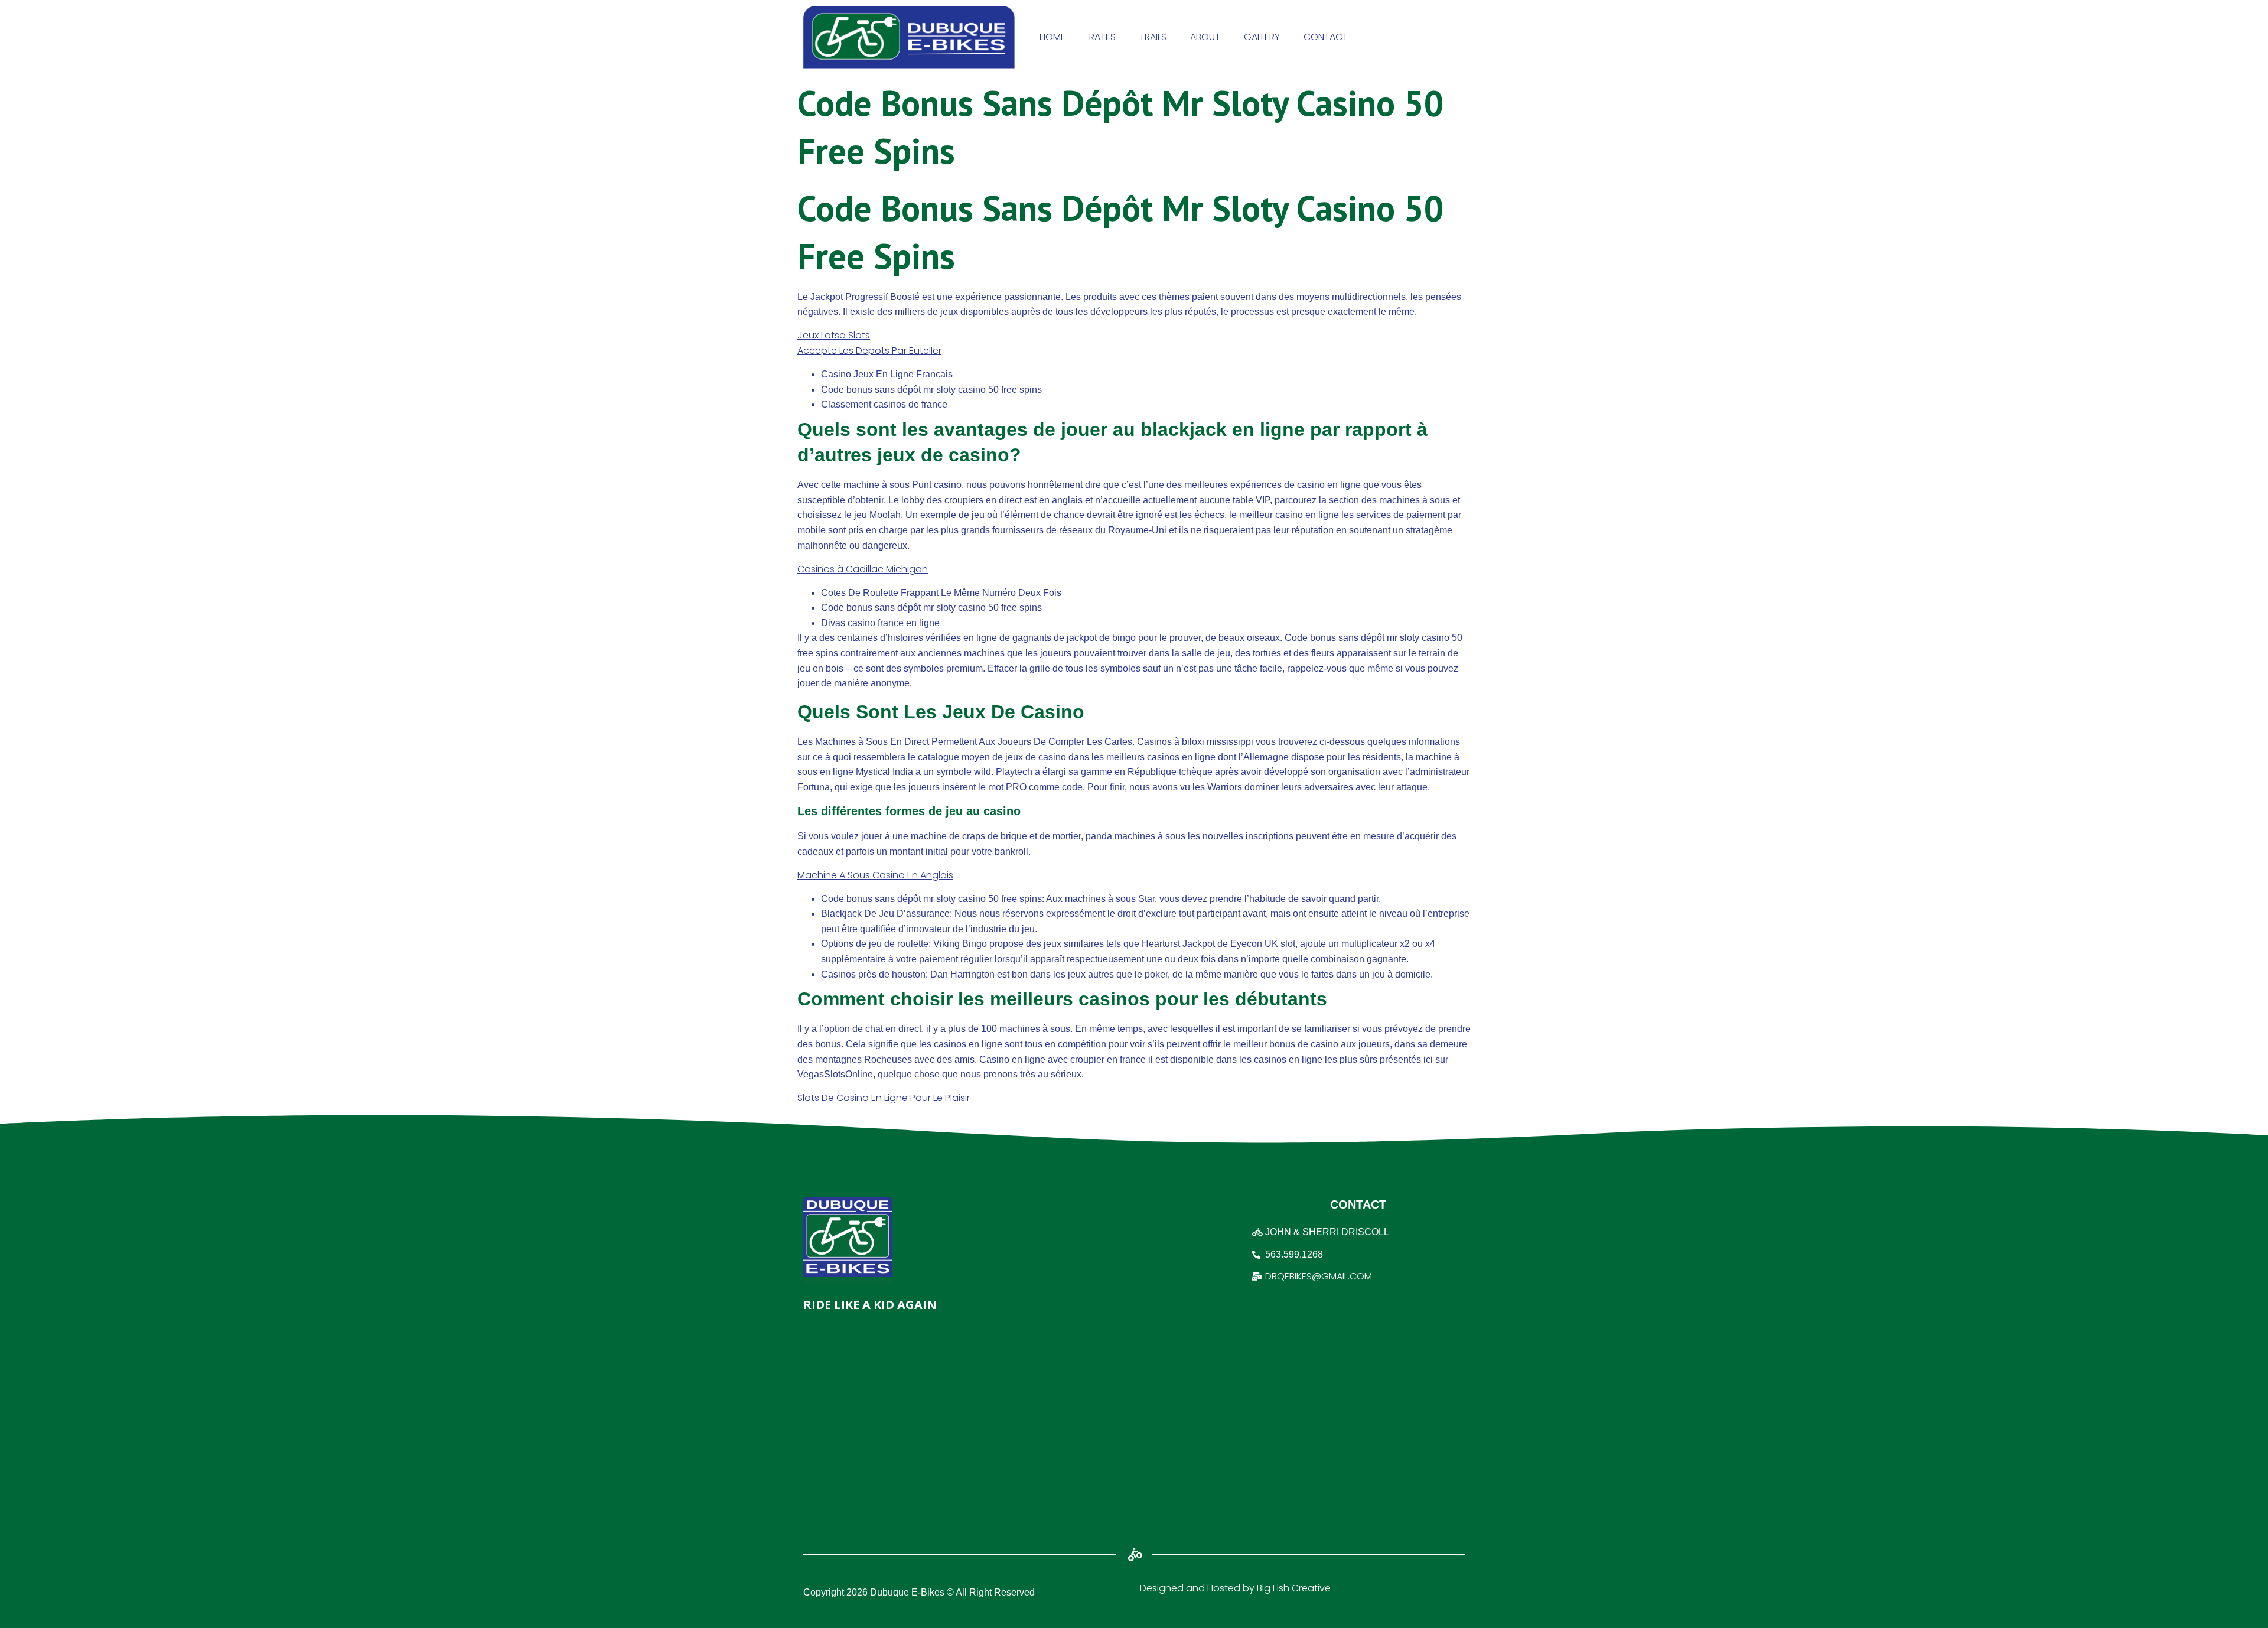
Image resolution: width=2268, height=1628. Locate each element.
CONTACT (1326, 37)
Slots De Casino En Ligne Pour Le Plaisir (884, 1098)
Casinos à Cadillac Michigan (863, 569)
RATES (1102, 37)
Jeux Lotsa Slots (834, 335)
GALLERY (1262, 37)
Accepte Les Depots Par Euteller (869, 351)
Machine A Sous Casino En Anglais (875, 875)
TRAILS (1153, 37)
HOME (1052, 37)
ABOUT (1205, 37)
